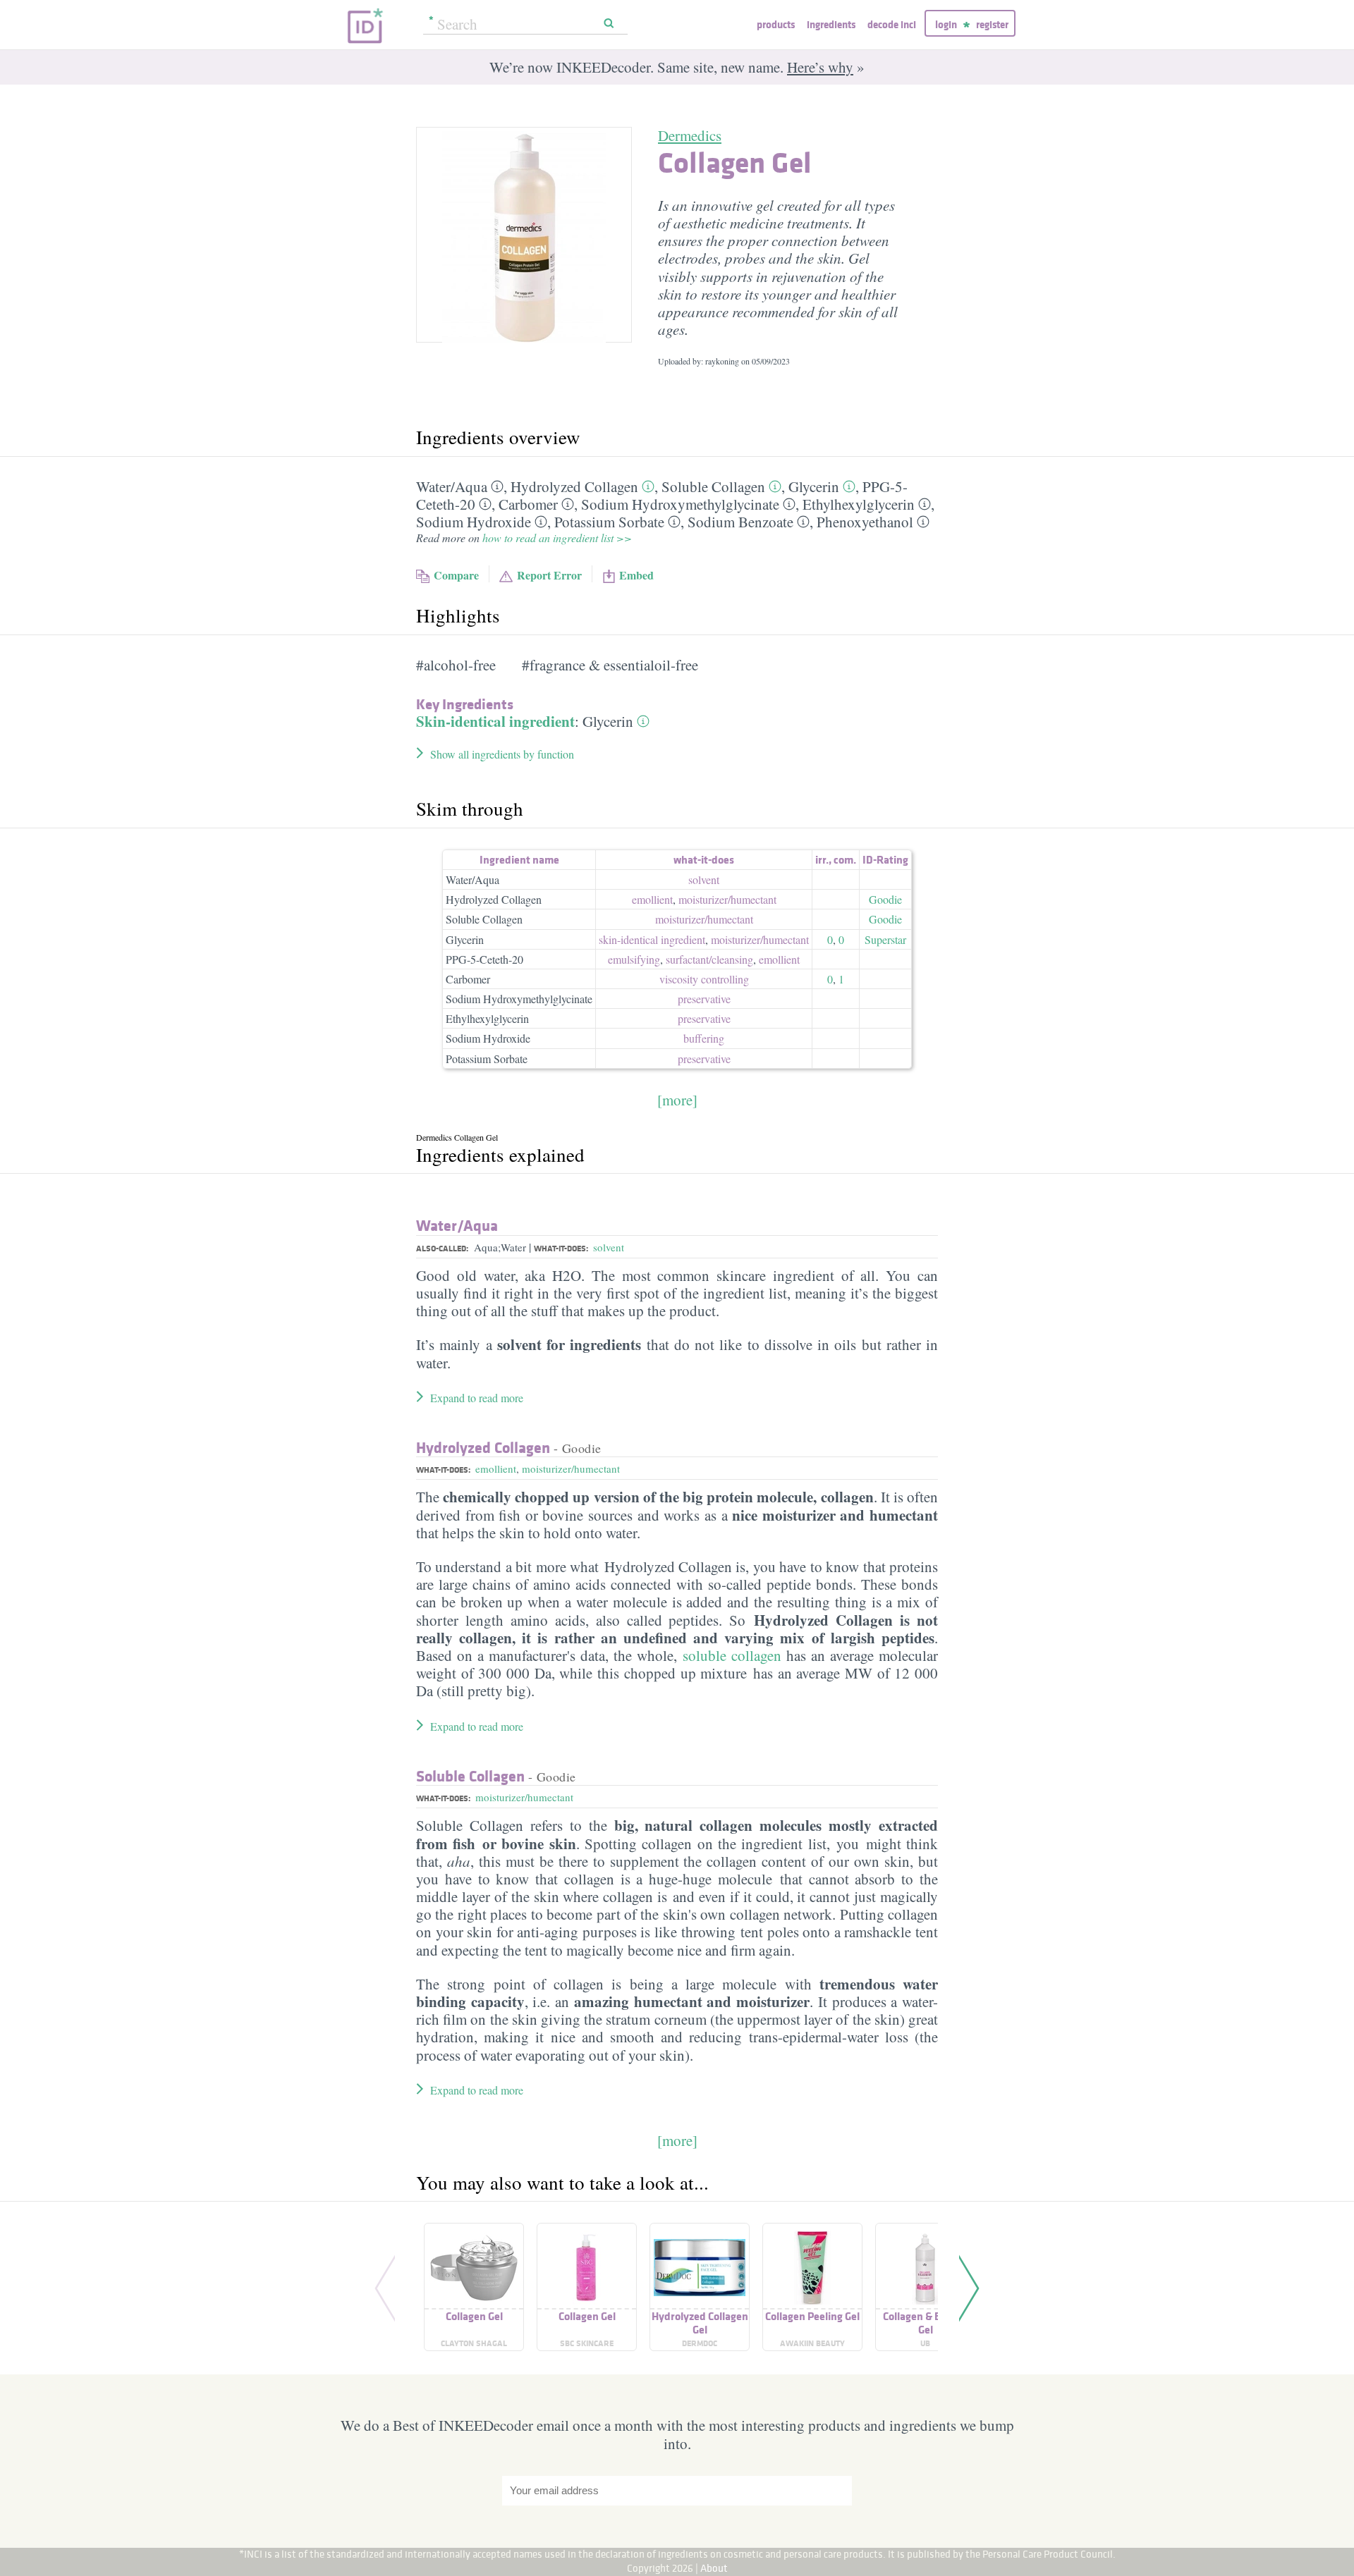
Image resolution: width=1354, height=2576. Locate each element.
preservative (704, 999)
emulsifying (634, 959)
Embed (636, 575)
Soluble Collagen (713, 486)
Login (946, 24)
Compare (456, 575)
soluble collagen (732, 1655)
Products (776, 24)
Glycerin (814, 486)
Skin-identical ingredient (495, 721)
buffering (704, 1038)
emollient (652, 899)
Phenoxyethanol (865, 522)
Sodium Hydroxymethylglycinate (680, 504)
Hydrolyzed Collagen (574, 486)
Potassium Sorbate (609, 522)
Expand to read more (477, 1398)
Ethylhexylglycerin (859, 504)
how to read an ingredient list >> (557, 538)
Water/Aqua (472, 879)
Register (992, 24)
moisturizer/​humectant (727, 899)
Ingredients (831, 24)
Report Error (549, 575)
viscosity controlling (704, 979)
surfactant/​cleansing (709, 959)
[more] (677, 1100)
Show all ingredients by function (502, 754)
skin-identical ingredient (652, 939)
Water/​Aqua (452, 486)
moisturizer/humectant (571, 1468)
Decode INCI (892, 24)
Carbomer (528, 504)
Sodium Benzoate (740, 522)
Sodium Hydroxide (474, 522)
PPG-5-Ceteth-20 (484, 959)
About (714, 2568)
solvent (704, 879)
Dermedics (690, 135)
